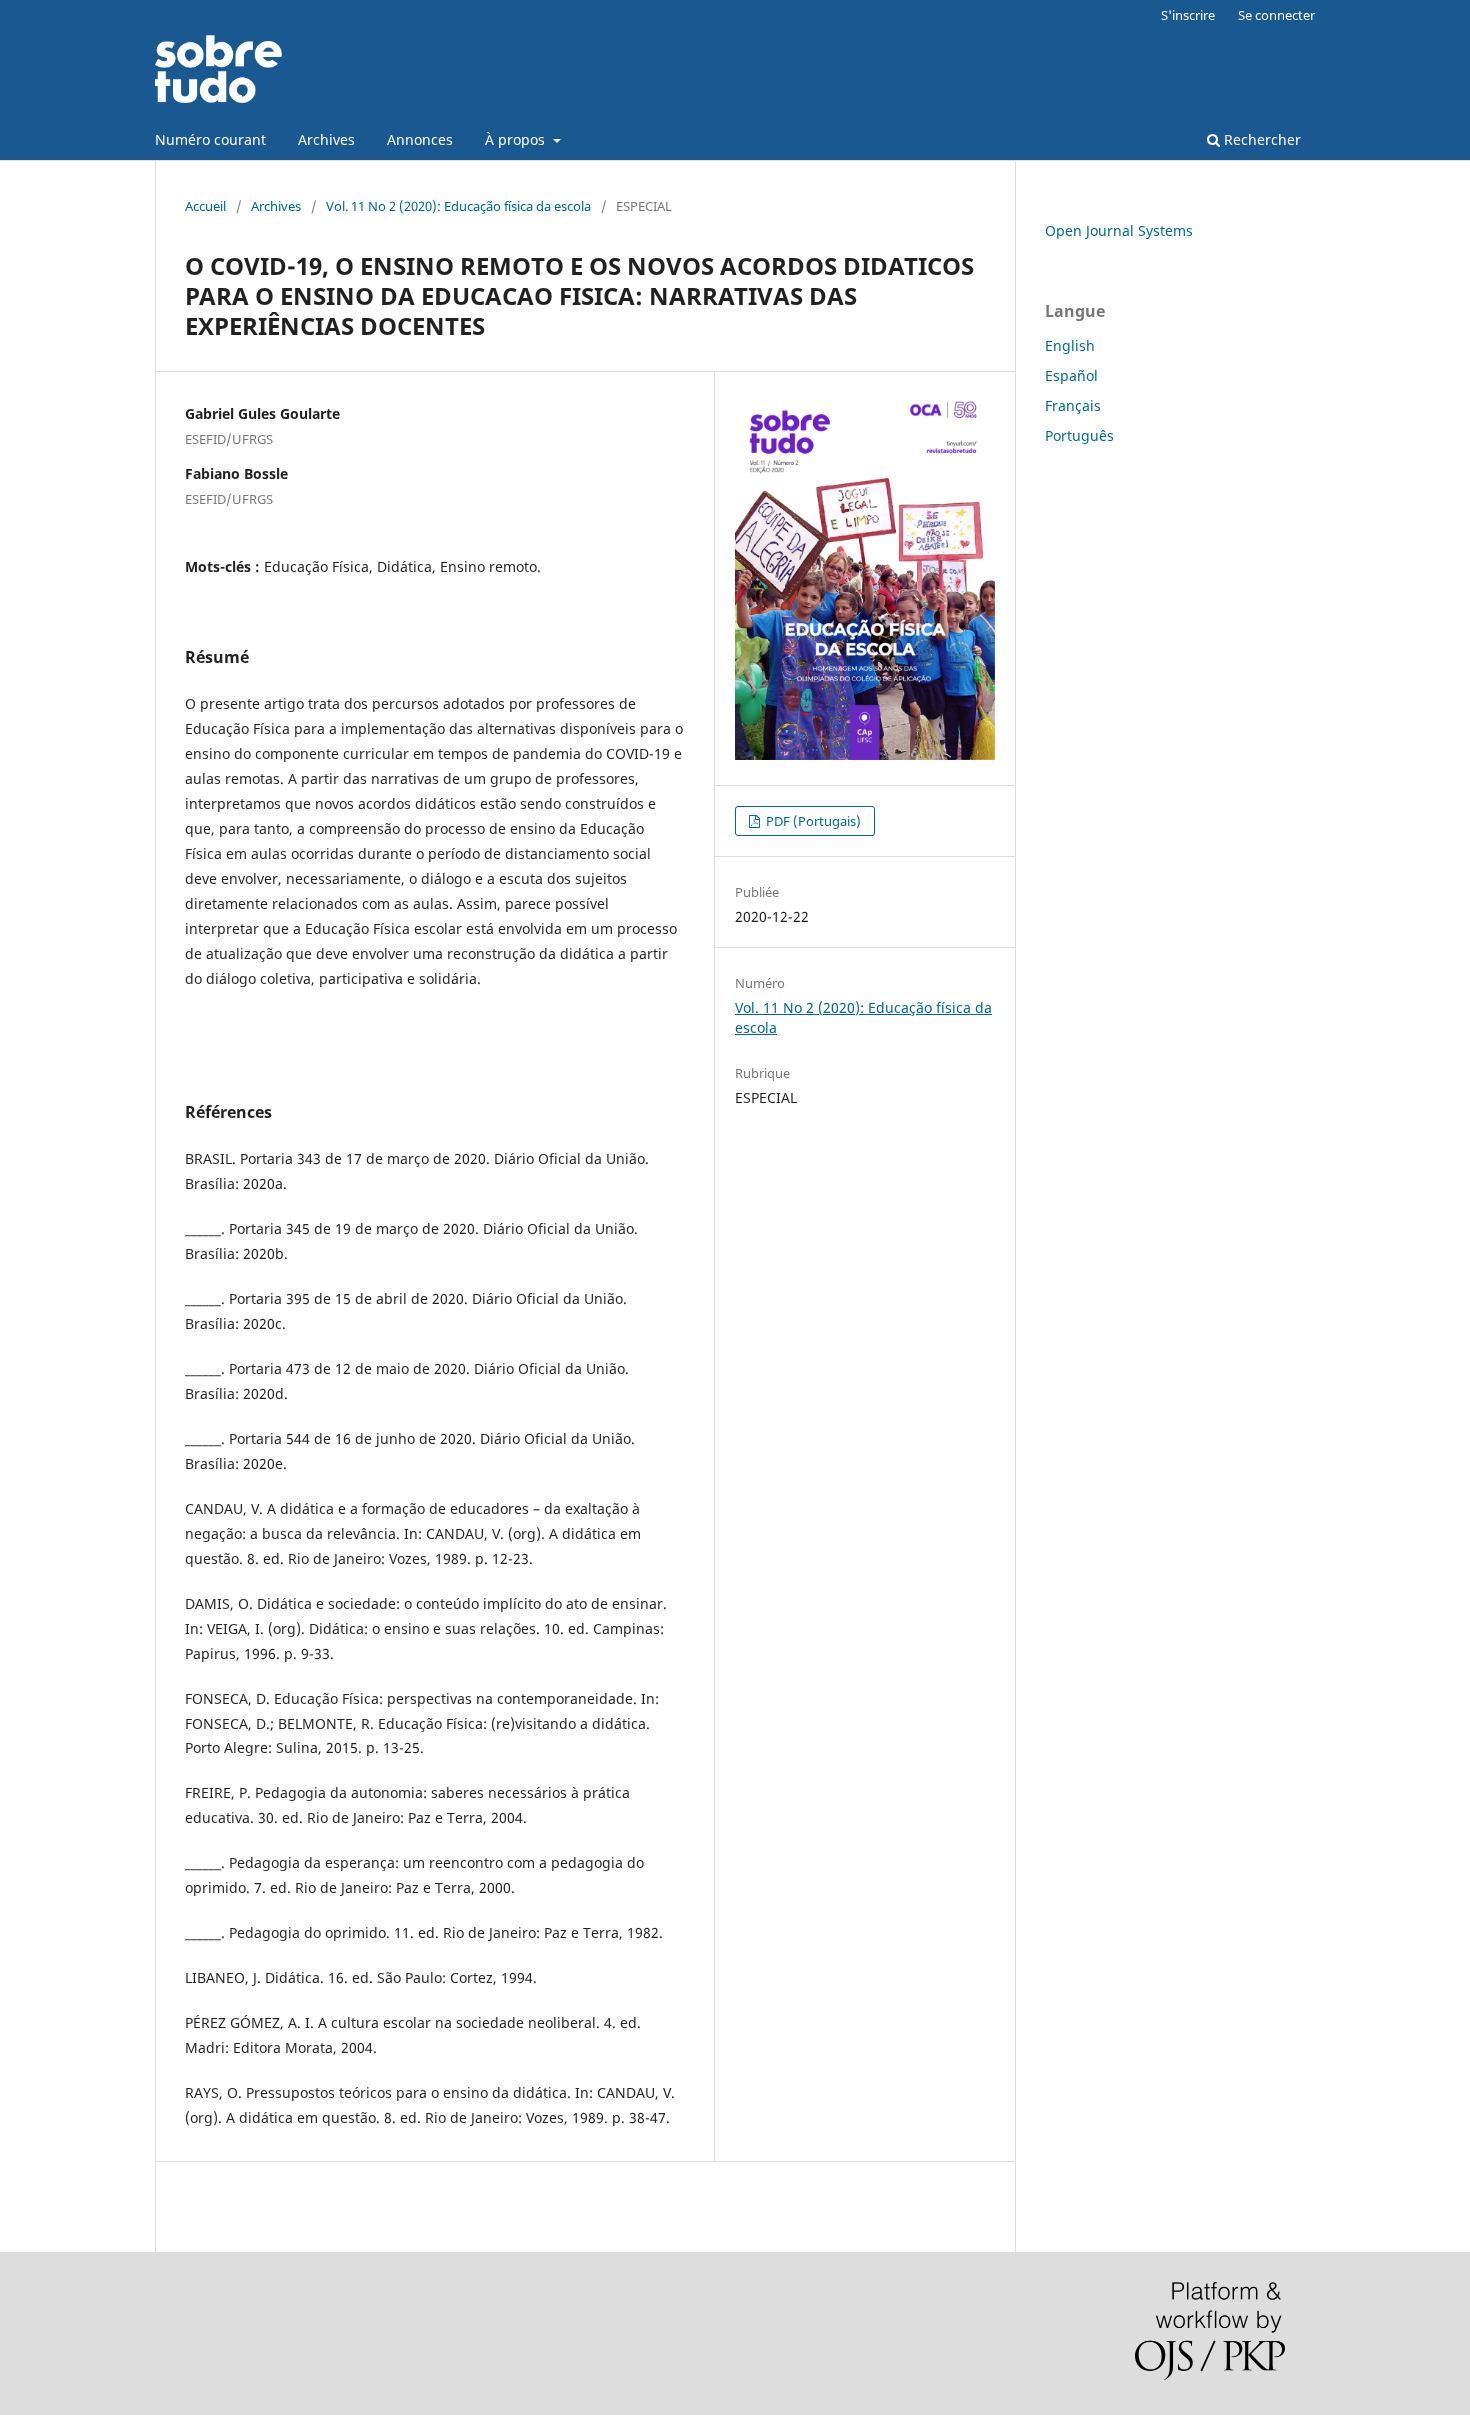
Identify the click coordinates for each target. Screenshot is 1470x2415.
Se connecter (1276, 15)
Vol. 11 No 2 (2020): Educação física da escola (458, 206)
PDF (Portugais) (812, 821)
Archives (326, 139)
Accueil (205, 206)
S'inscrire (1188, 15)
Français (1073, 405)
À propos (517, 139)
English (1070, 345)
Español (1071, 375)
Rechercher (1260, 139)
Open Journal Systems (1119, 230)
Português (1079, 435)
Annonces (420, 139)
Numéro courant (210, 139)
